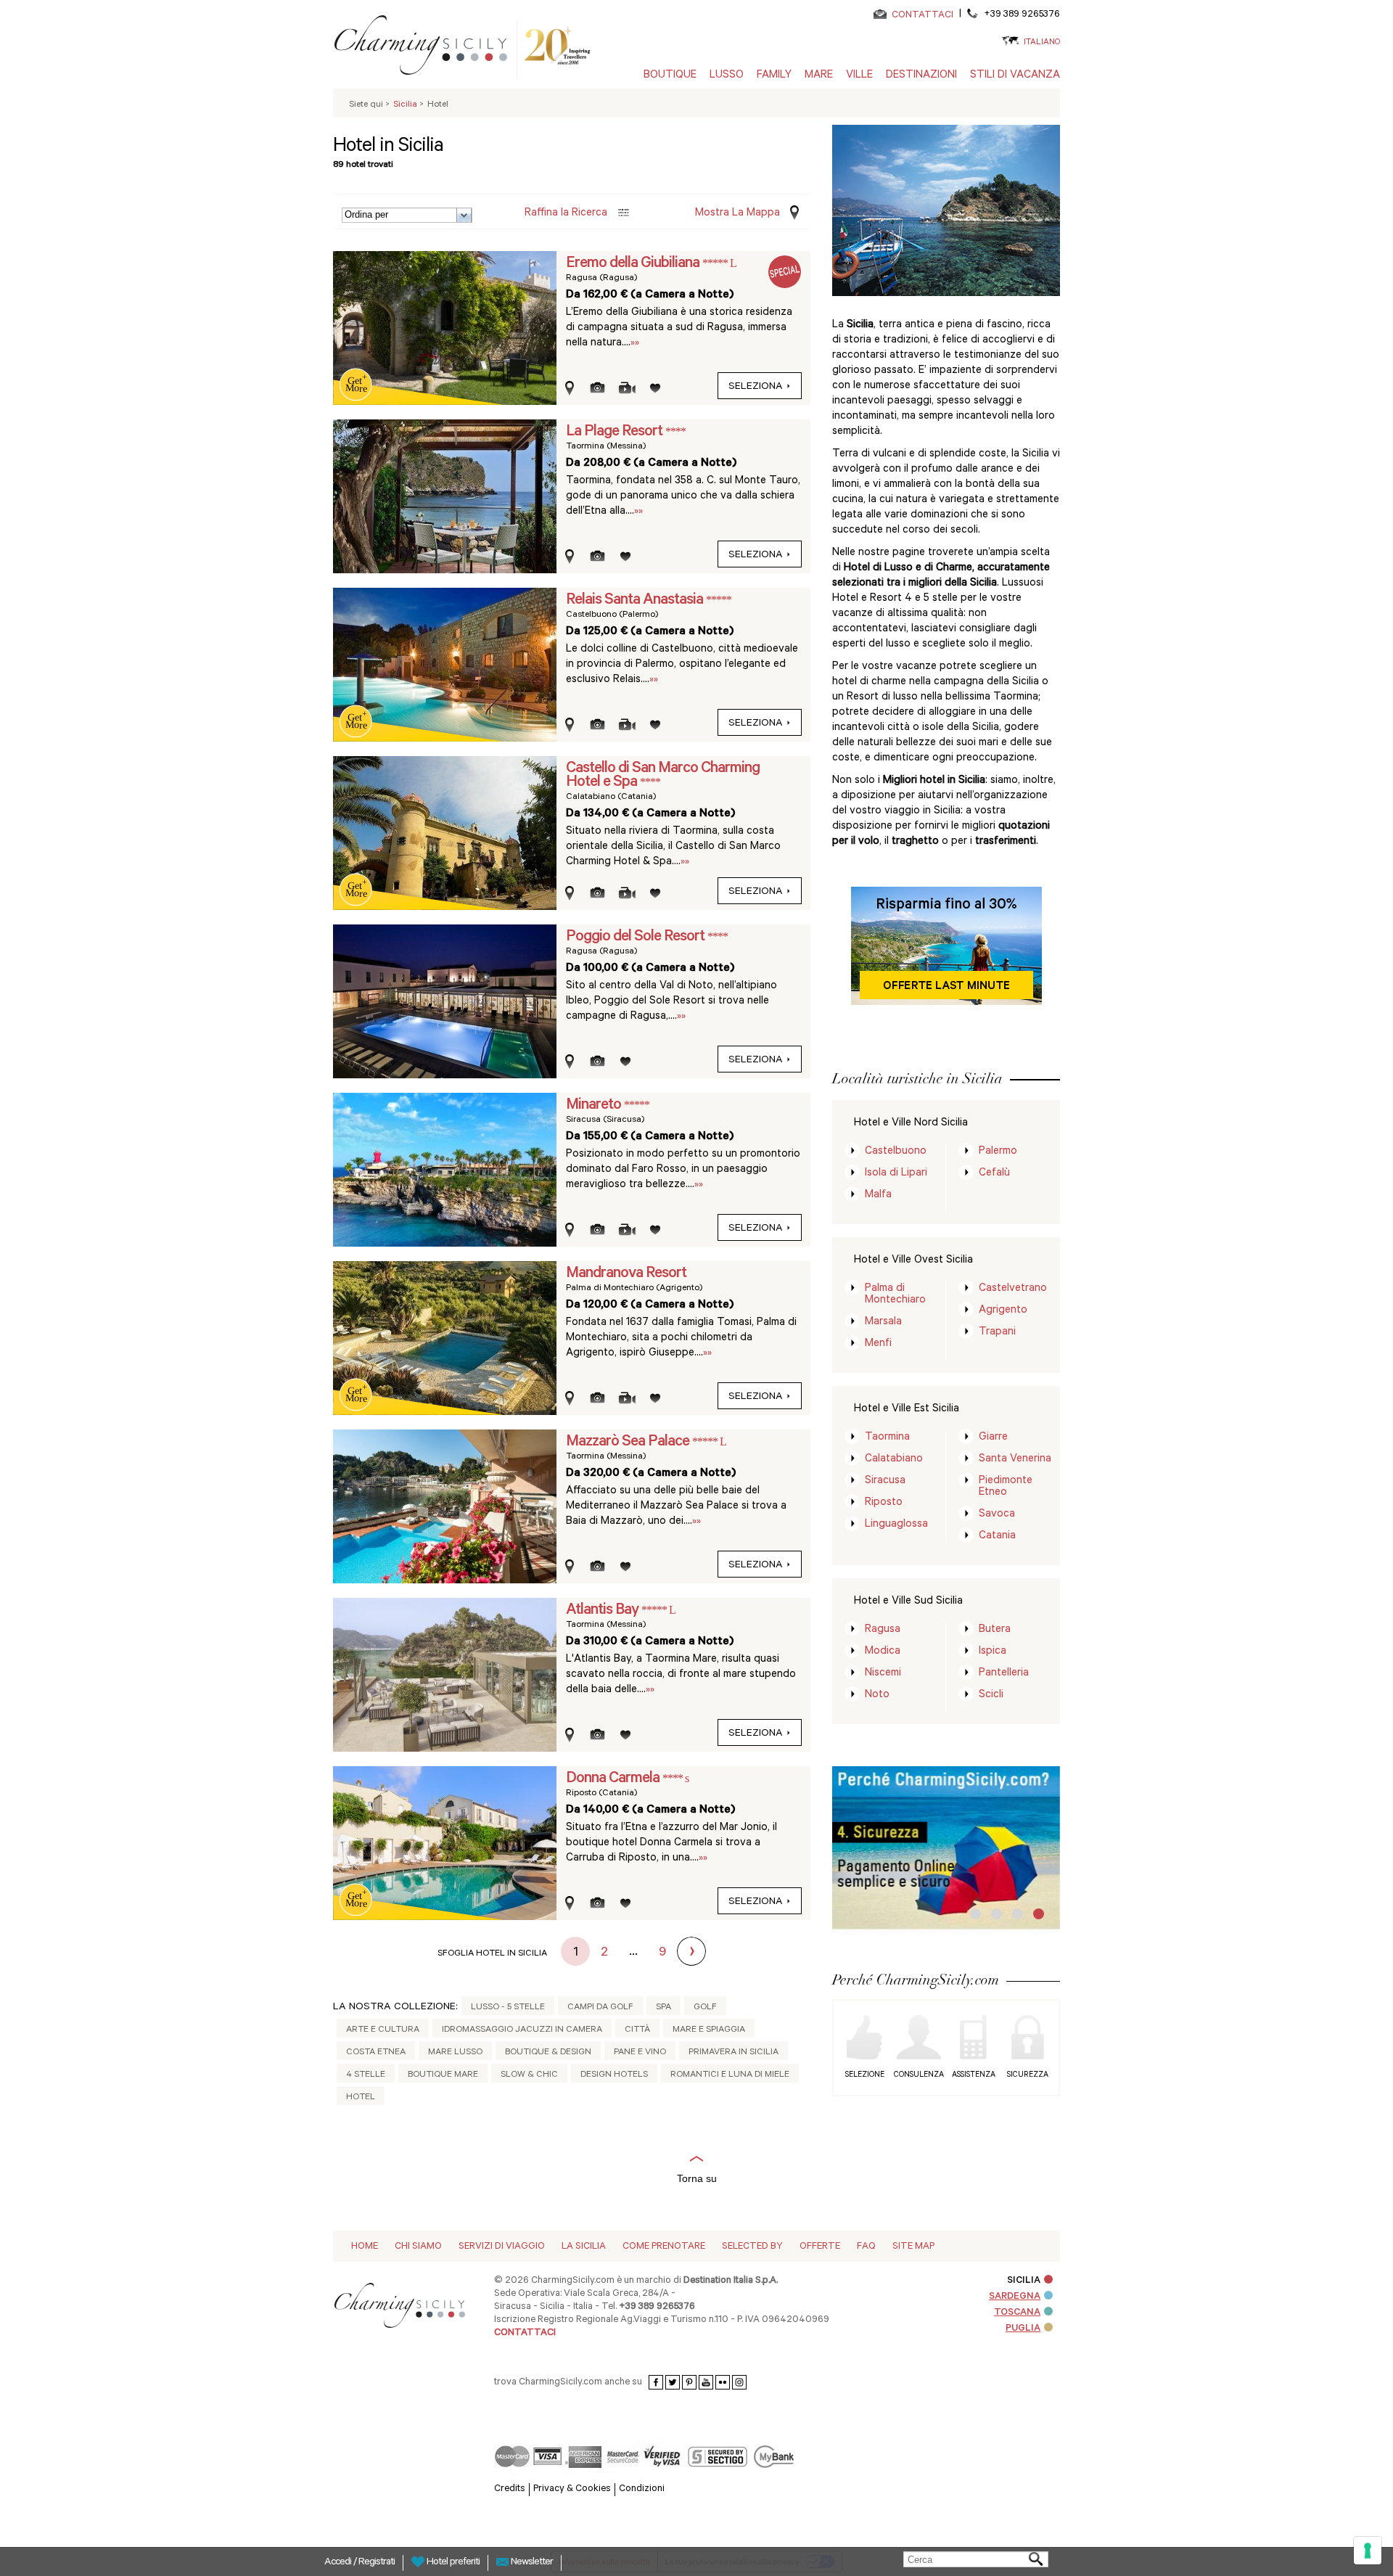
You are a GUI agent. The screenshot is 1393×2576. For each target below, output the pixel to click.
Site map (913, 2247)
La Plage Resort (616, 432)
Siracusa (885, 1481)
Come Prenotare (664, 2247)
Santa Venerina (1015, 1460)
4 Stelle (366, 2075)
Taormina (887, 1438)
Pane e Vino (640, 2053)
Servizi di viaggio (502, 2247)
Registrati (377, 2563)
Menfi (878, 1344)
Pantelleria (1004, 1674)
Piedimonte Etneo (1006, 1487)
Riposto (884, 1503)
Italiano (1042, 43)
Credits (510, 2489)
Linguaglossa (896, 1525)
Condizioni (642, 2489)
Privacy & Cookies (572, 2489)
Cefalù (994, 1174)
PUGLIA (1023, 2329)
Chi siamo (418, 2247)
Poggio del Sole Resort (637, 938)
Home (365, 2247)
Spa (663, 2008)
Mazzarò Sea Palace (629, 1443)
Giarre (993, 1438)
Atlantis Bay (604, 1611)
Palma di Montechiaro (895, 1295)
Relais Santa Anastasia (636, 601)
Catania (997, 1537)
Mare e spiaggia (709, 2030)
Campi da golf (600, 2008)
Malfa (878, 1195)
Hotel (361, 2098)
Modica (883, 1652)
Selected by (752, 2247)
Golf (705, 2008)
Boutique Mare (443, 2075)
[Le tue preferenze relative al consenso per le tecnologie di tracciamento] (1368, 2551)
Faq (866, 2247)
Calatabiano (894, 1460)
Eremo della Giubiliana (634, 264)
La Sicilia (584, 2247)
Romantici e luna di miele (730, 2075)
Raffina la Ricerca (566, 214)
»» (635, 344)
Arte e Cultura (383, 2030)
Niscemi (883, 1674)
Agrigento (1003, 1311)
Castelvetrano (1013, 1289)
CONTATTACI (922, 16)
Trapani (997, 1333)
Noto (877, 1695)
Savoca (997, 1515)
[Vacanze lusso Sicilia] (427, 48)
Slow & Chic (529, 2075)
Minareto (595, 1106)
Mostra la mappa (737, 214)
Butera (995, 1630)
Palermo (998, 1152)
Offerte (820, 2247)
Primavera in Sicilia (734, 2053)
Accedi (339, 2563)
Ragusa (883, 1630)
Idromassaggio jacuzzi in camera (522, 2030)
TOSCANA (1017, 2313)
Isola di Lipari (896, 1174)
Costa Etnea (376, 2053)
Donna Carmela (614, 1779)
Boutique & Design (548, 2053)
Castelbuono (896, 1152)
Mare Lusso (455, 2053)
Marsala (883, 1322)
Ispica (993, 1652)
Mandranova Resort (626, 1274)
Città (637, 2030)
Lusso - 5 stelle (508, 2008)
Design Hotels (614, 2075)
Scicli (991, 1695)
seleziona (756, 387)
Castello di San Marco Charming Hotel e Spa (663, 776)
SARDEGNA (1015, 2297)
